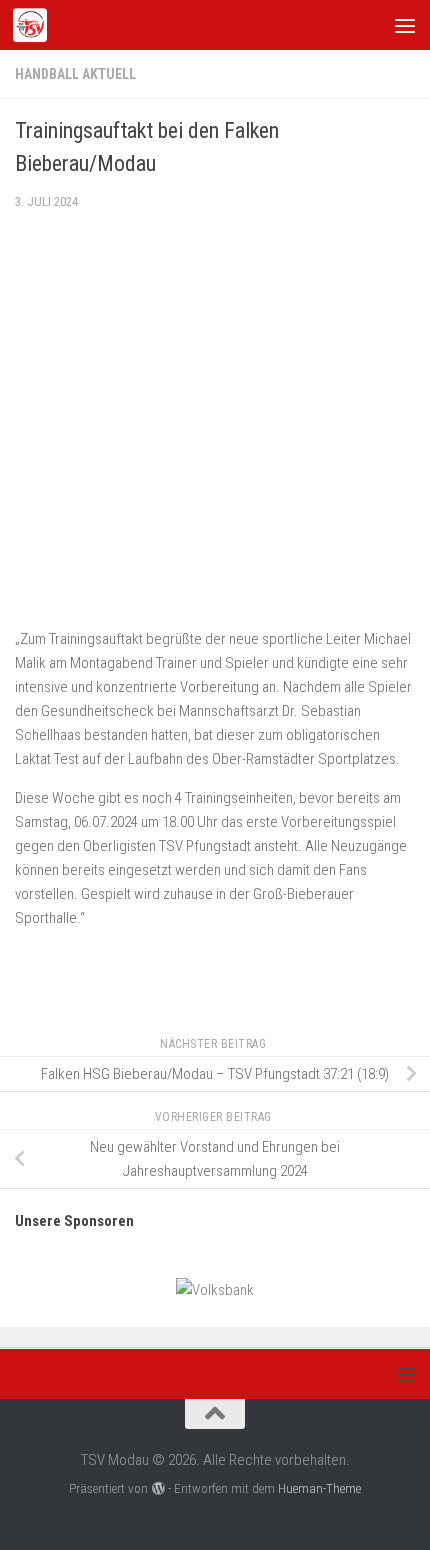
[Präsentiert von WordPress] (157, 1488)
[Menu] (405, 25)
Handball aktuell (75, 74)
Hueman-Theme (319, 1488)
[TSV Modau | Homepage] (35, 25)
